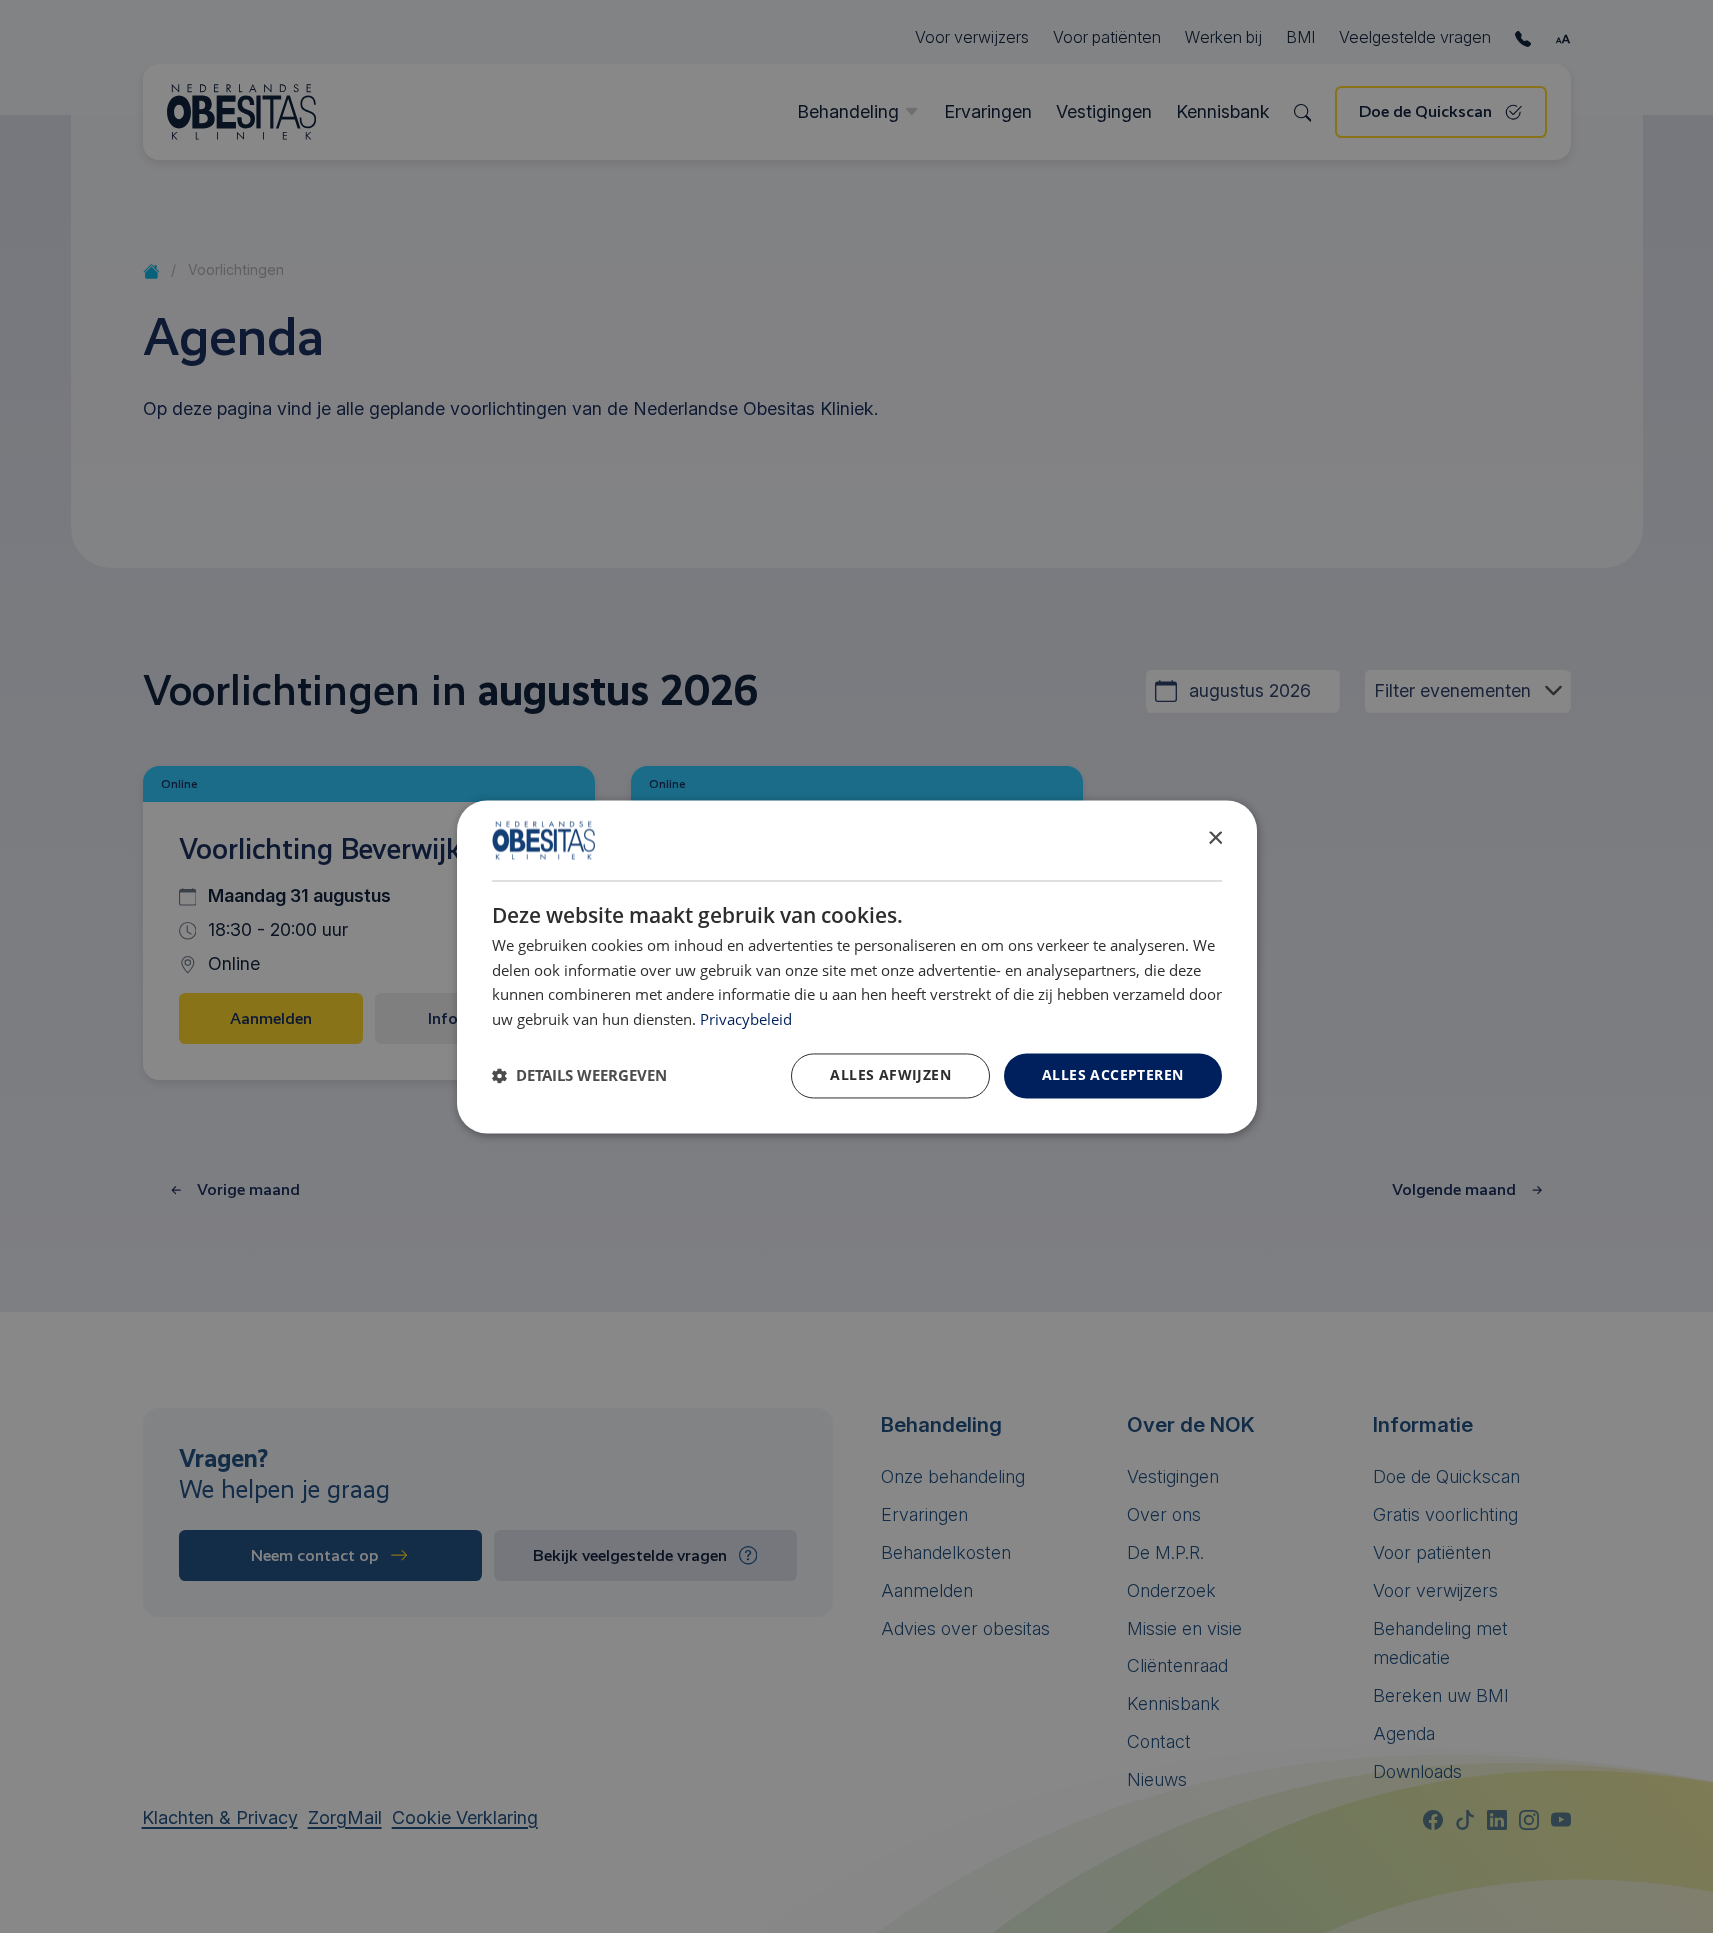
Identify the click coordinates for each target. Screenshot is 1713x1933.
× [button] (1214, 838)
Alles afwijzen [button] (890, 1074)
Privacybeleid (746, 1020)
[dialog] (857, 966)
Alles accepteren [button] (1112, 1074)
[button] (579, 1076)
